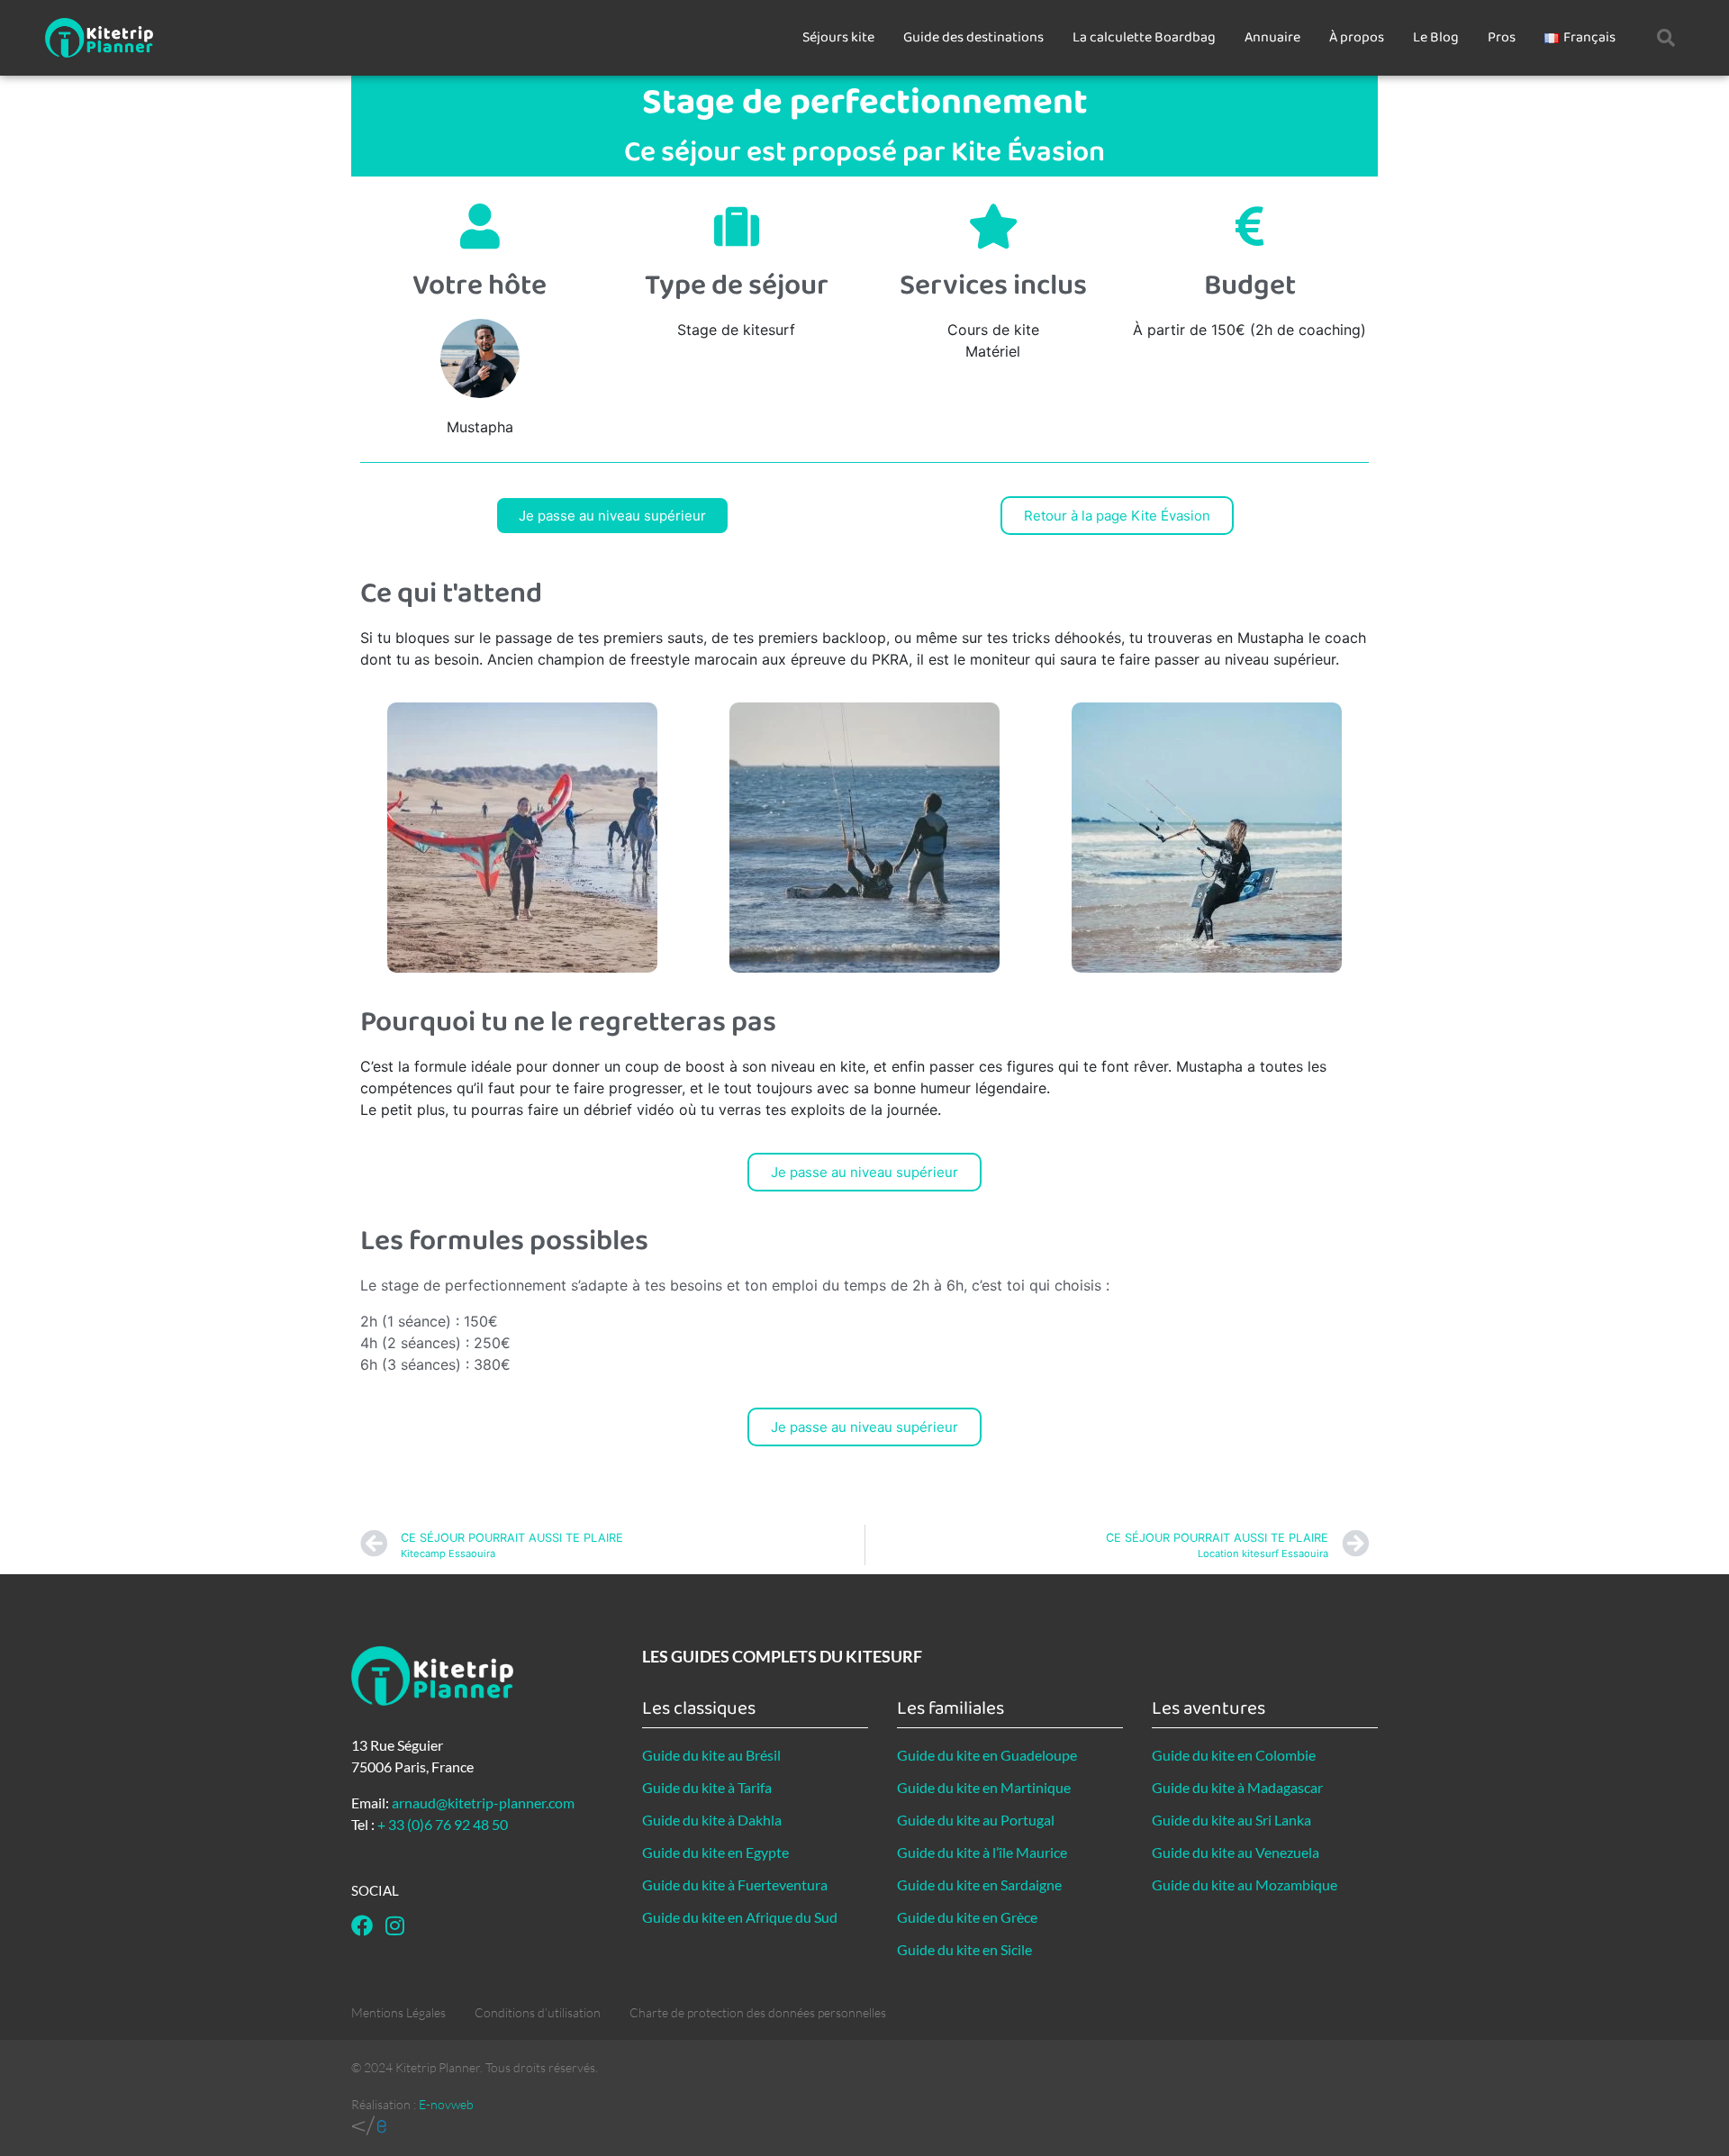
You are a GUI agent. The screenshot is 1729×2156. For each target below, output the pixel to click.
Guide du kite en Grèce (967, 1917)
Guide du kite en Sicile (964, 1949)
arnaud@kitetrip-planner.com (483, 1803)
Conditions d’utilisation (538, 2012)
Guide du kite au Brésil (711, 1755)
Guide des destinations (973, 37)
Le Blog (1436, 37)
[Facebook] (362, 1925)
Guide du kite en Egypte (715, 1852)
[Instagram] (394, 1925)
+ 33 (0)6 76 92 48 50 (443, 1824)
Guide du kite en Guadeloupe (987, 1755)
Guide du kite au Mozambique (1245, 1884)
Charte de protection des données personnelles (758, 2012)
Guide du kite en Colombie (1234, 1755)
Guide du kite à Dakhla (712, 1820)
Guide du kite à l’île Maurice (982, 1852)
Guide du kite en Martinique (984, 1787)
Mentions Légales (398, 2012)
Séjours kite (838, 37)
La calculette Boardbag (1144, 37)
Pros (1502, 37)
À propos (1357, 37)
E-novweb (446, 2104)
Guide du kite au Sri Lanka (1231, 1820)
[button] (1666, 38)
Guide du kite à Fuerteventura (735, 1884)
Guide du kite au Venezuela (1236, 1852)
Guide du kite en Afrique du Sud (740, 1917)
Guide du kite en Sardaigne (979, 1884)
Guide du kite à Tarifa (707, 1787)
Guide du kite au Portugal (976, 1820)
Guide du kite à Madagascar (1237, 1787)
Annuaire (1272, 37)
